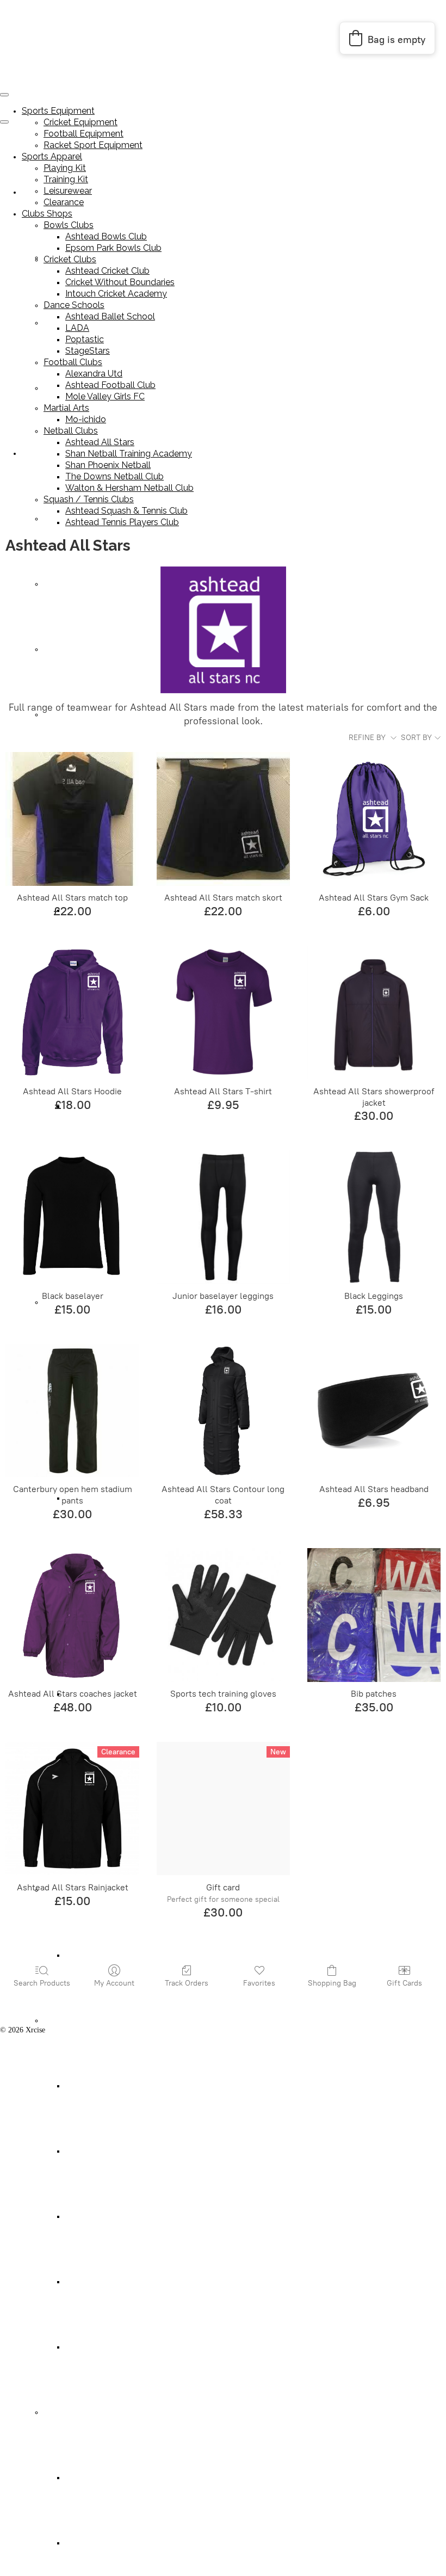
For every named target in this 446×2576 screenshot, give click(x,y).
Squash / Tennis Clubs (78, 2412)
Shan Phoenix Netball (99, 2217)
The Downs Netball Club (104, 2282)
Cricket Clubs (70, 259)
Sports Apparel (45, 454)
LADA (77, 328)
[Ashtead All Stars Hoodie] (72, 1012)
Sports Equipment (58, 111)
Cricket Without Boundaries (120, 282)
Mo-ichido (81, 1955)
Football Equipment (83, 134)
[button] (387, 38)
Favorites (259, 1983)
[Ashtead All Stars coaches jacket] (72, 1615)
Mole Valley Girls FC (105, 396)
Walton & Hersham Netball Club (116, 2347)
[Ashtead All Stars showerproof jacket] (374, 1012)
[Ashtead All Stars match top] (72, 819)
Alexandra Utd (94, 374)
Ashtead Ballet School (110, 316)
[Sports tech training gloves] (223, 1615)
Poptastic (85, 339)
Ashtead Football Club (110, 385)
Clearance (58, 715)
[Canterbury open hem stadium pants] (72, 1410)
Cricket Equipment (80, 122)
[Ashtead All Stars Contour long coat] (223, 1410)
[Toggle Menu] (4, 122)
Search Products (42, 1983)
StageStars (88, 351)
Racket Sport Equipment (93, 145)
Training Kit (63, 584)
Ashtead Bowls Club (106, 236)
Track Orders (187, 1983)
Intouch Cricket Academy (116, 294)
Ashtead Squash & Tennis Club (113, 2478)
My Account (114, 1983)
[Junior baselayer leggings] (223, 1217)
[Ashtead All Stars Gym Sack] (374, 819)
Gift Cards (404, 1983)
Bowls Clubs (69, 225)
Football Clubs (73, 362)
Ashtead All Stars (92, 2086)
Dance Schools (74, 305)
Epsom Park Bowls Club (113, 248)
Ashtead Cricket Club (107, 271)
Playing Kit (61, 519)
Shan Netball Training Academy (115, 2151)
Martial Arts (66, 408)
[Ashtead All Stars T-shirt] (223, 1012)
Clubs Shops (47, 214)
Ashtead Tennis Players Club (109, 2543)
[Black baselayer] (72, 1217)
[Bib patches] (374, 1615)
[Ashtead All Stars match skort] (223, 819)
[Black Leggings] (374, 1217)
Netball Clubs (64, 2021)
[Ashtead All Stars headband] (374, 1410)
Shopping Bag (332, 1983)
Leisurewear (62, 649)
